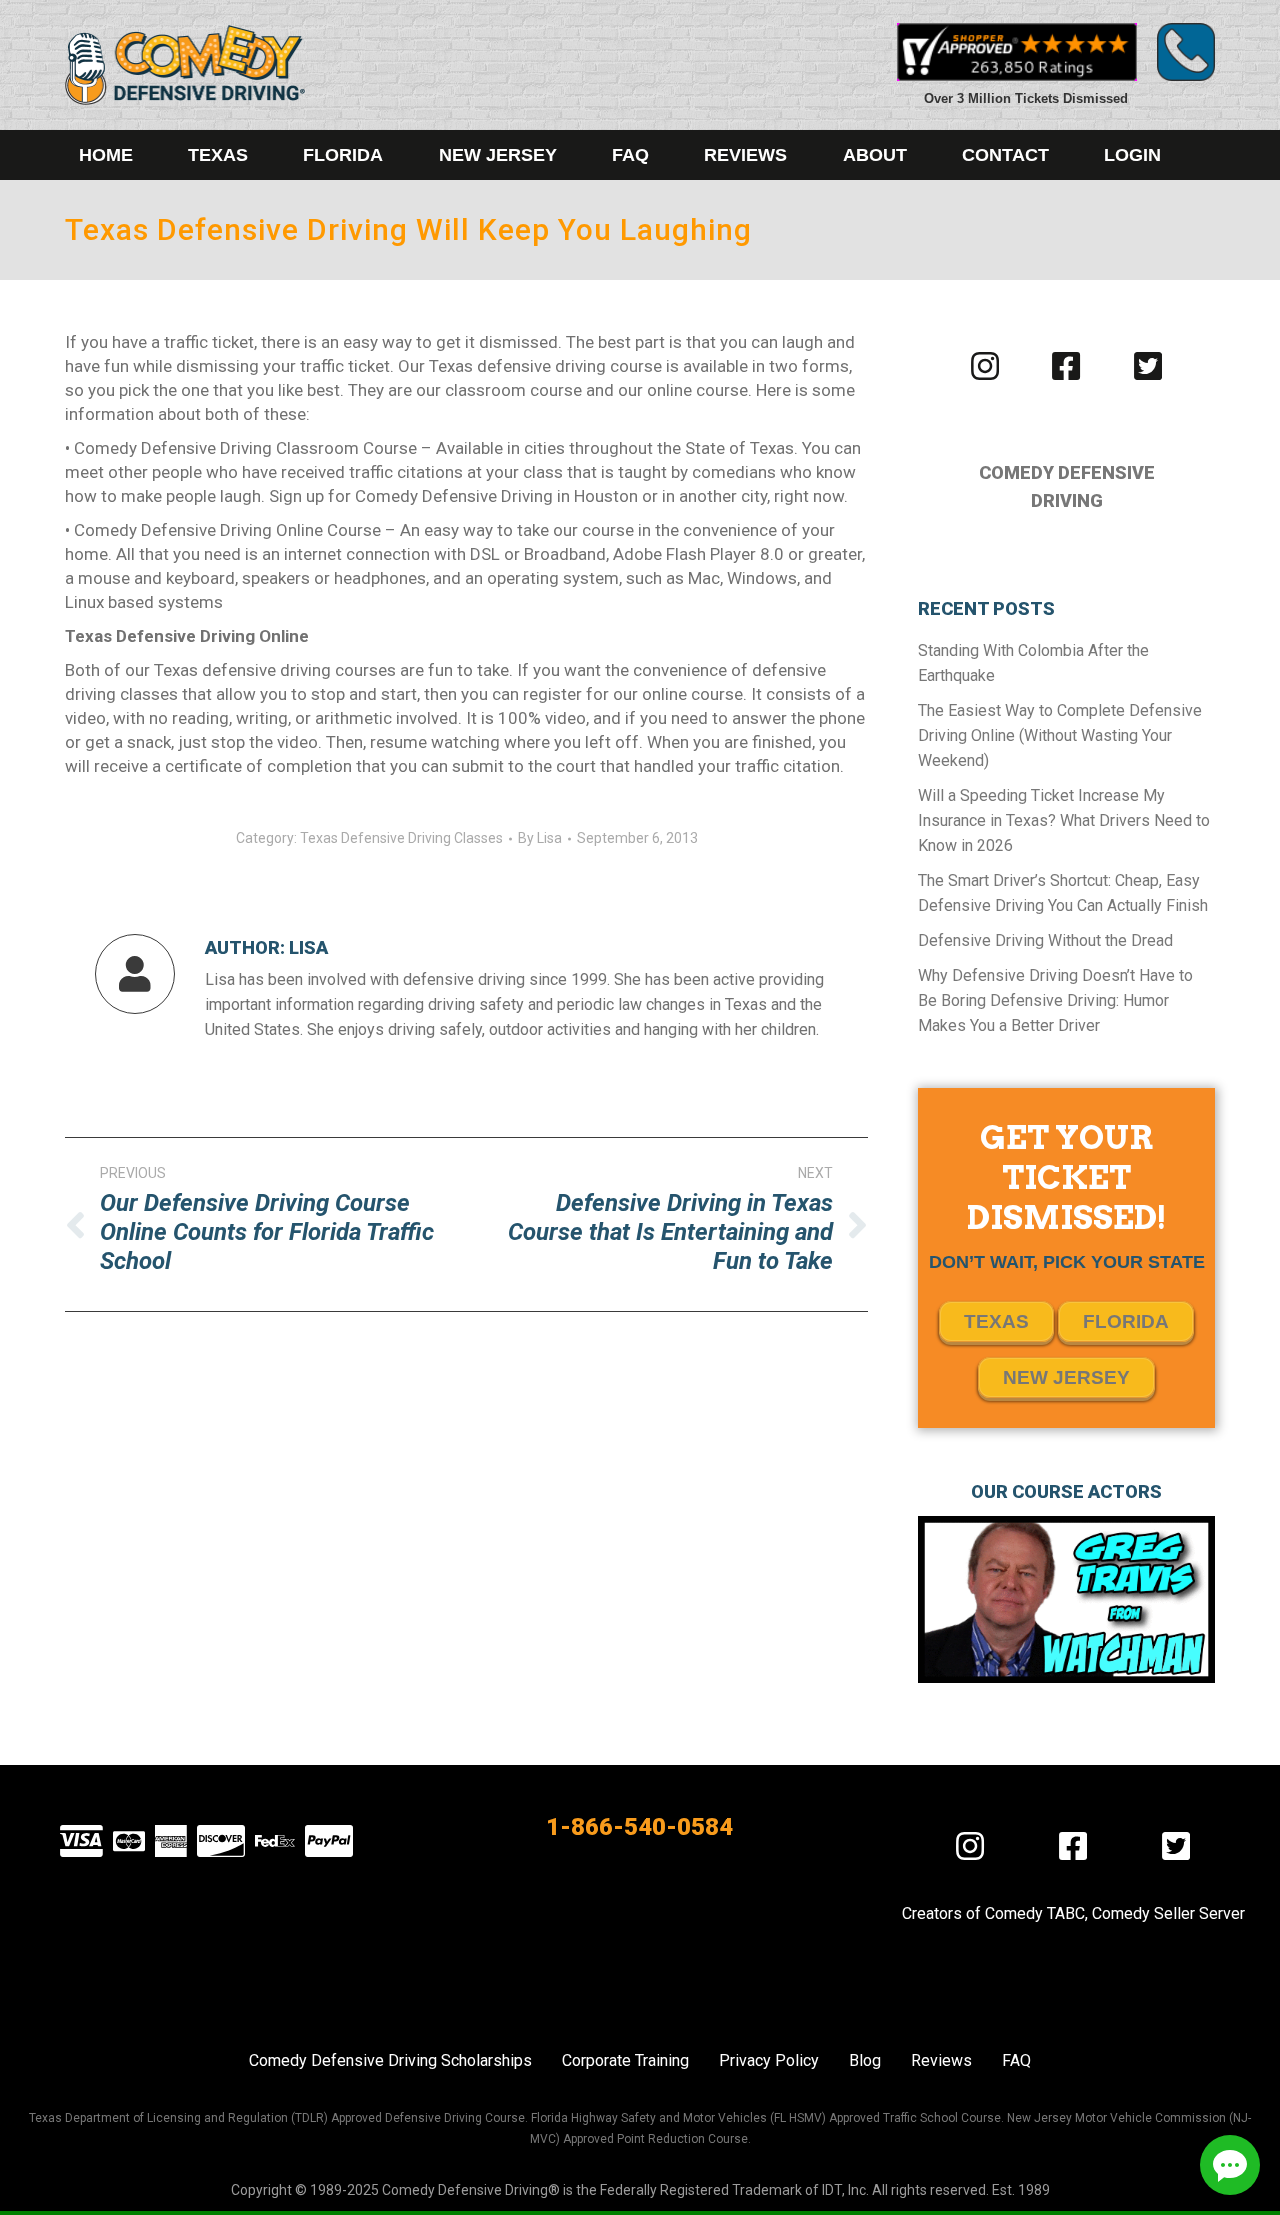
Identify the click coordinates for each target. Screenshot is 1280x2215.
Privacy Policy (769, 2060)
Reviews (941, 2060)
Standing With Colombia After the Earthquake (1033, 663)
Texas (996, 1321)
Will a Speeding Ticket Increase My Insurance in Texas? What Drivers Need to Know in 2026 (1064, 820)
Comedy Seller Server (1168, 1913)
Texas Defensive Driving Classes (401, 838)
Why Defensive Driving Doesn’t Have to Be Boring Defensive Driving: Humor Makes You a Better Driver (1055, 1000)
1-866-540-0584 (639, 1827)
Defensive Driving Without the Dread (1045, 940)
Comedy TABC (1035, 1913)
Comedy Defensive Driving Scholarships (390, 2060)
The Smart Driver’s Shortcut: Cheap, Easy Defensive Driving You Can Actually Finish (1063, 893)
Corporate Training (625, 2060)
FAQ (1016, 2060)
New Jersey (1066, 1377)
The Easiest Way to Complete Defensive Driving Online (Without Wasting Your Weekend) (1060, 735)
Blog (865, 2060)
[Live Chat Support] (1230, 2165)
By (540, 838)
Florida (1126, 1321)
